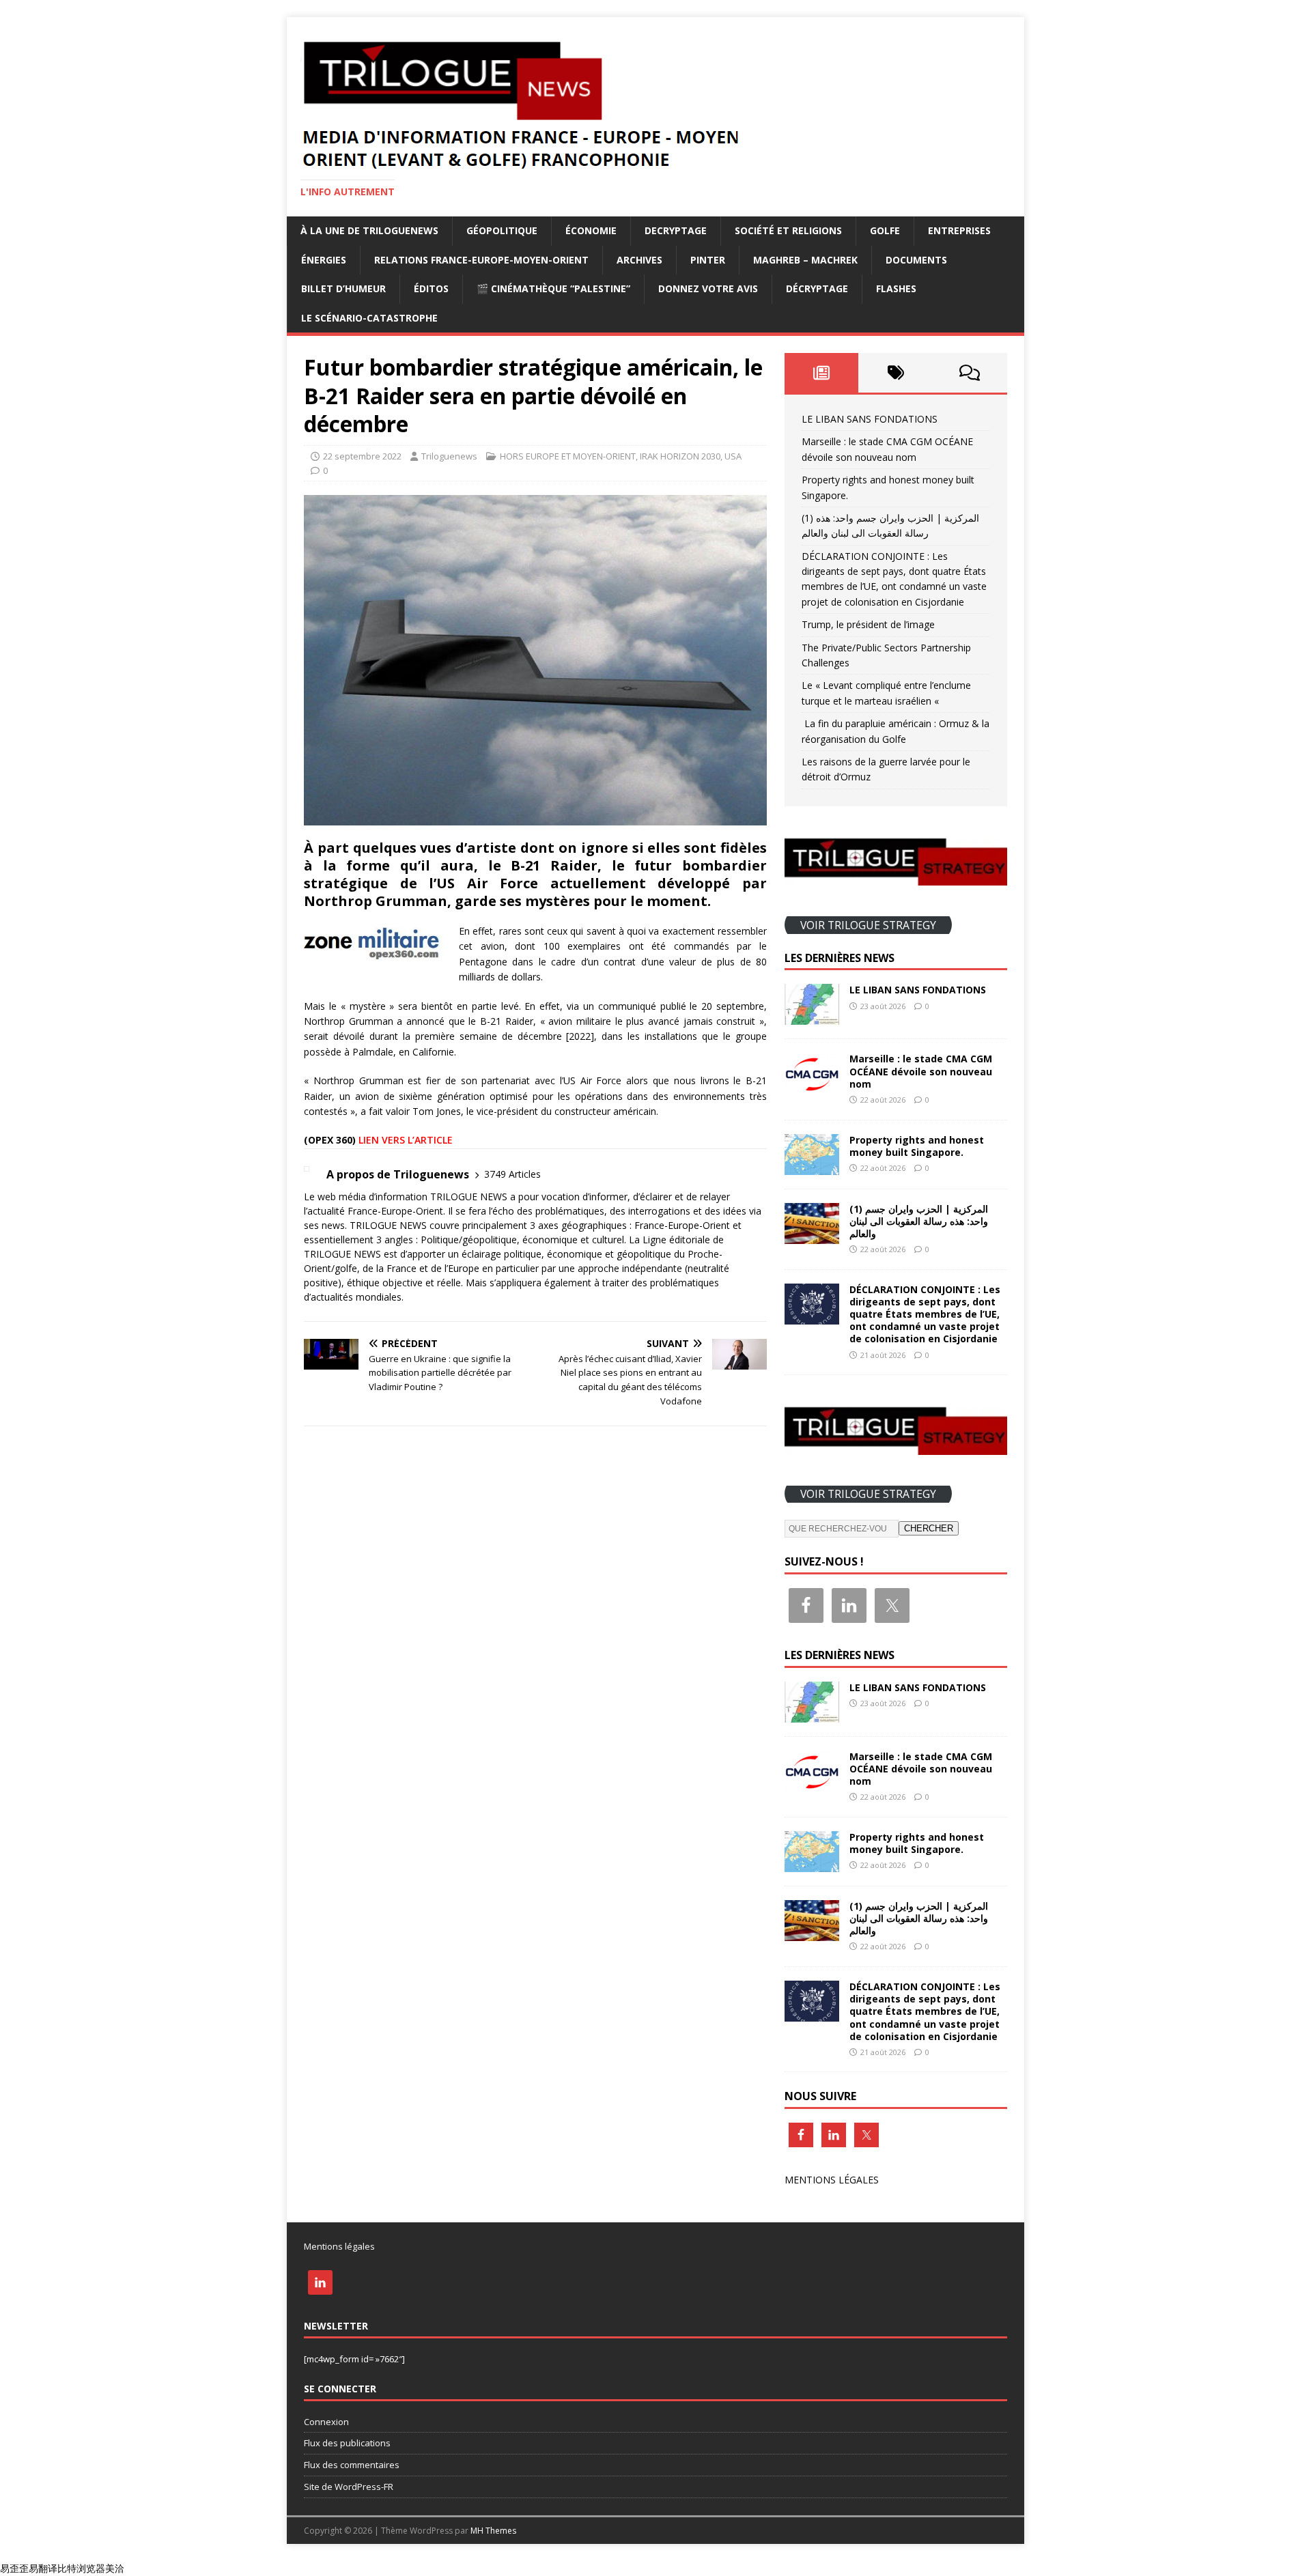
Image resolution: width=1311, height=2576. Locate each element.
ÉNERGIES (324, 260)
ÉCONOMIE (591, 230)
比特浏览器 (81, 2568)
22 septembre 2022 (362, 456)
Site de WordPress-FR (349, 2487)
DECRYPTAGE (676, 230)
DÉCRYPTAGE (817, 288)
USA (733, 456)
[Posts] (822, 373)
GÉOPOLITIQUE (502, 230)
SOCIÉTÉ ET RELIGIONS (788, 230)
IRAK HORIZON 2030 (680, 456)
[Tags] (896, 373)
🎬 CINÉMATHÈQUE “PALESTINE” (553, 288)
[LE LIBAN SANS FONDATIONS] (812, 1017)
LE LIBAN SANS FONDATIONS (870, 419)
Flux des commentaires (352, 2465)
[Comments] (970, 373)
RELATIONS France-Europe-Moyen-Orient (481, 260)
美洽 (115, 2568)
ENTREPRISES (959, 230)
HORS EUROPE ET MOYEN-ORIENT (568, 456)
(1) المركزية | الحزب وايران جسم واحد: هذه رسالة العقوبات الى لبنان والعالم (919, 1221)
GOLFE (885, 230)
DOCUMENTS (916, 260)
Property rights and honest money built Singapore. (917, 1146)
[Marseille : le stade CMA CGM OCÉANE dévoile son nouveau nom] (812, 1086)
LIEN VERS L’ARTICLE (406, 1140)
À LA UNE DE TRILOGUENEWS (369, 230)
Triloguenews (449, 456)
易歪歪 (14, 2568)
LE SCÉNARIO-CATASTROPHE (369, 318)
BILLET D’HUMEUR (343, 288)
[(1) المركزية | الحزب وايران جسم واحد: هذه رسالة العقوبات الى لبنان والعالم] (812, 1235)
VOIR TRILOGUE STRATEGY (868, 924)
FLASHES (896, 288)
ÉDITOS (431, 288)
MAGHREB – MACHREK (805, 260)
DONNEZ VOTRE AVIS (708, 288)
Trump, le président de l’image (868, 624)
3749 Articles (512, 1174)
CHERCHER (929, 1528)
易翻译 (43, 2568)
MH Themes (493, 2531)
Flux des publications (347, 2443)
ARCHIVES (639, 260)
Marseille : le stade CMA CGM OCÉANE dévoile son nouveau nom (921, 1071)
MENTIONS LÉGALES (832, 2180)
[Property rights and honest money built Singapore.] (812, 1166)
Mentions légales (339, 2246)
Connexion (326, 2422)
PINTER (708, 260)
